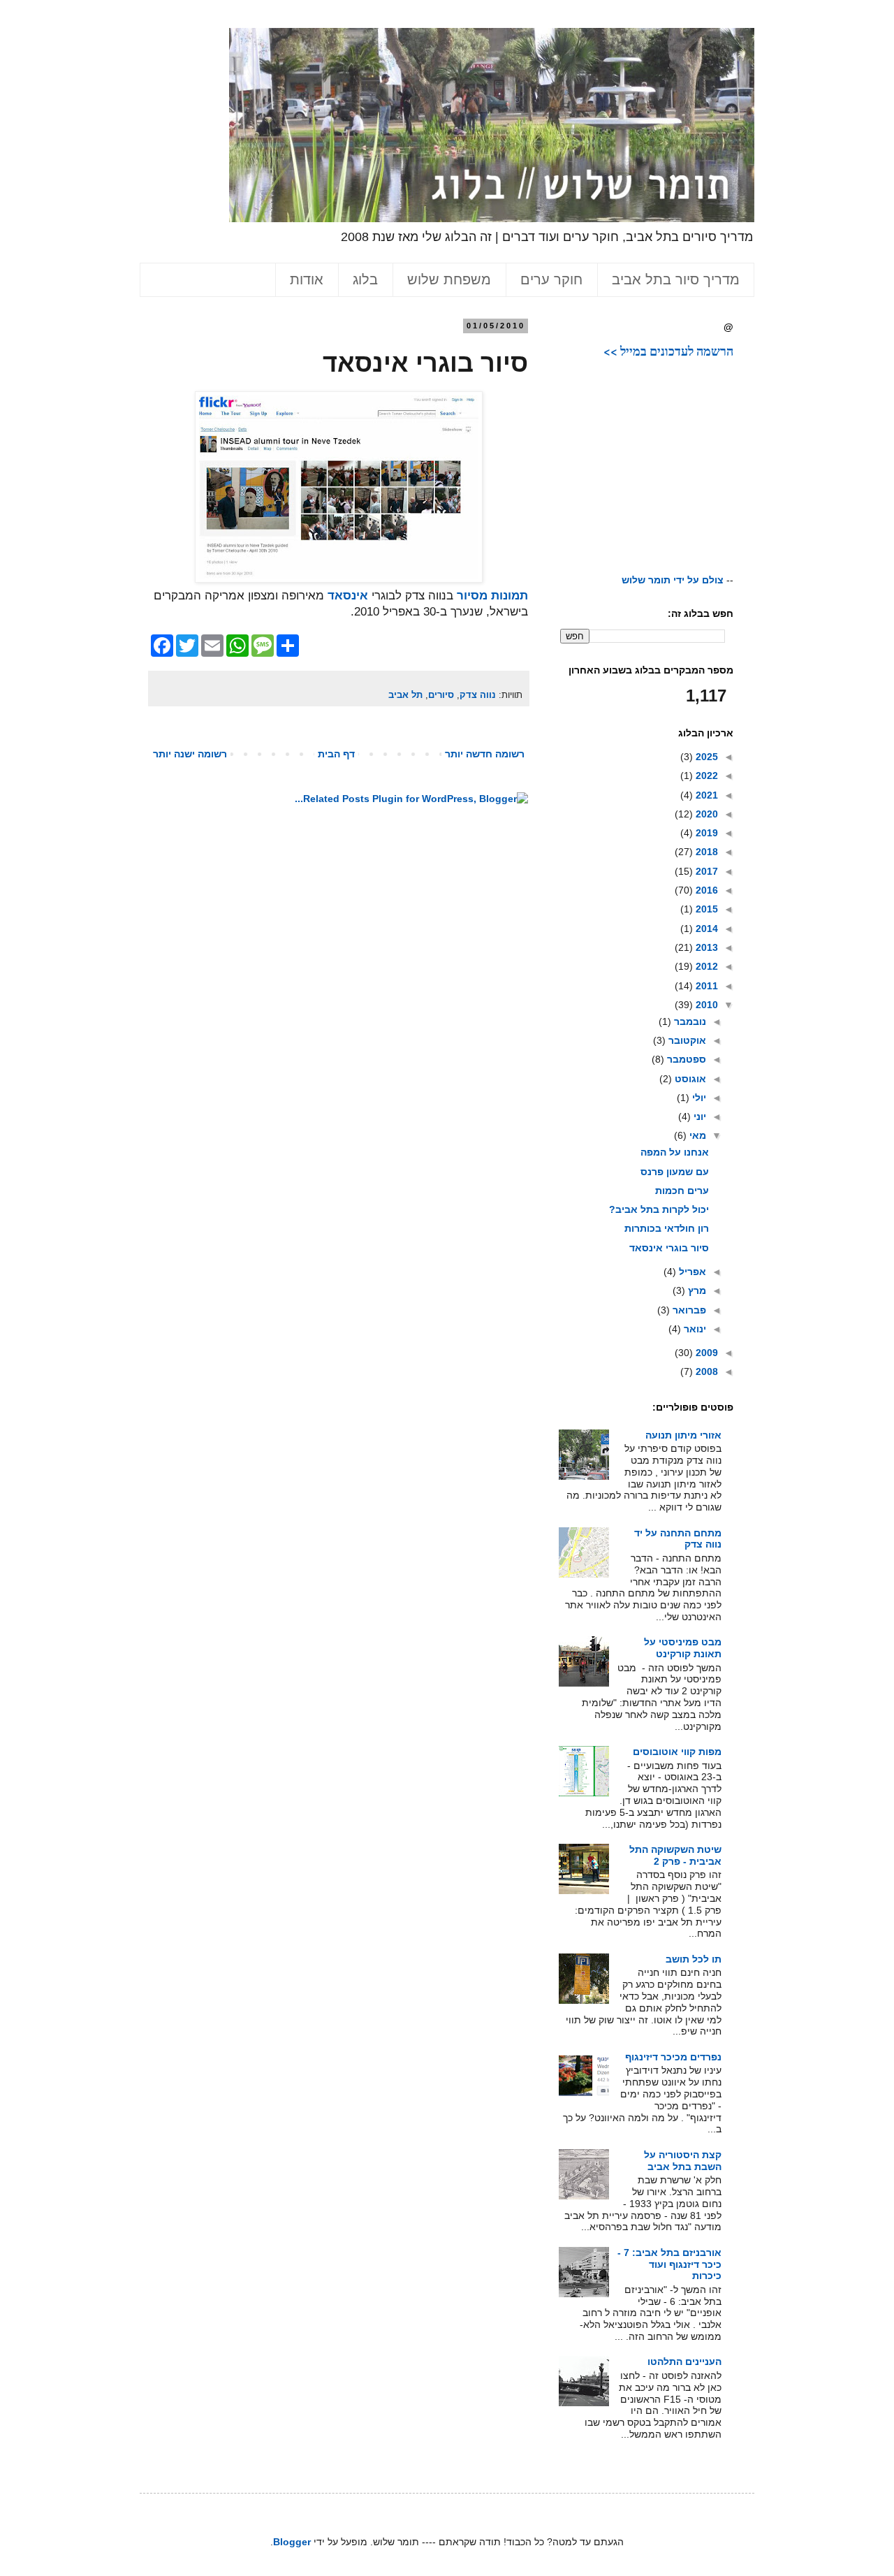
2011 (705, 986)
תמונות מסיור (492, 596)
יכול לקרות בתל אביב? (659, 1209)
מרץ (696, 1290)
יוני (698, 1116)
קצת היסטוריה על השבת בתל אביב (683, 2161)
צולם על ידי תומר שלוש (673, 580)
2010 (705, 1005)
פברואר (688, 1310)
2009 (705, 1353)
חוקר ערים (551, 279)
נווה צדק (478, 695)
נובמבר (689, 1021)
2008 (705, 1371)
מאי (696, 1135)
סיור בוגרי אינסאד (669, 1248)
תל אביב (405, 695)
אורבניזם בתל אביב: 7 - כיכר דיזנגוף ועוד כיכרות (669, 2264)
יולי (698, 1098)
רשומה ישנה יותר (190, 754)
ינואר (694, 1329)
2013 (705, 947)
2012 (705, 966)
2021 (705, 795)
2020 (705, 814)
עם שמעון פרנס (675, 1172)
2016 (705, 890)
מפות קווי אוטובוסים (677, 1752)
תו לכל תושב (694, 1959)
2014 (705, 929)
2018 (705, 852)
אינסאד (348, 596)
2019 (705, 833)
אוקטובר (686, 1040)
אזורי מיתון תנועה (683, 1435)
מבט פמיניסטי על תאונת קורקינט (683, 1648)
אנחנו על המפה (675, 1152)
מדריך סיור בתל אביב (676, 279)
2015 (705, 909)
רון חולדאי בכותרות (667, 1228)
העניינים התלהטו (684, 2362)
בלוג (365, 279)
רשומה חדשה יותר (485, 754)
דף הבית (336, 754)
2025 (705, 757)
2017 (705, 871)
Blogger (292, 2542)
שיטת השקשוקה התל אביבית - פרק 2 (675, 1855)
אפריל (691, 1272)
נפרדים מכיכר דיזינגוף (673, 2057)
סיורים (441, 695)
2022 (705, 776)
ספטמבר (685, 1059)
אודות (307, 279)
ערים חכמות (682, 1191)
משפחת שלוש (449, 279)
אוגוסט (689, 1079)
